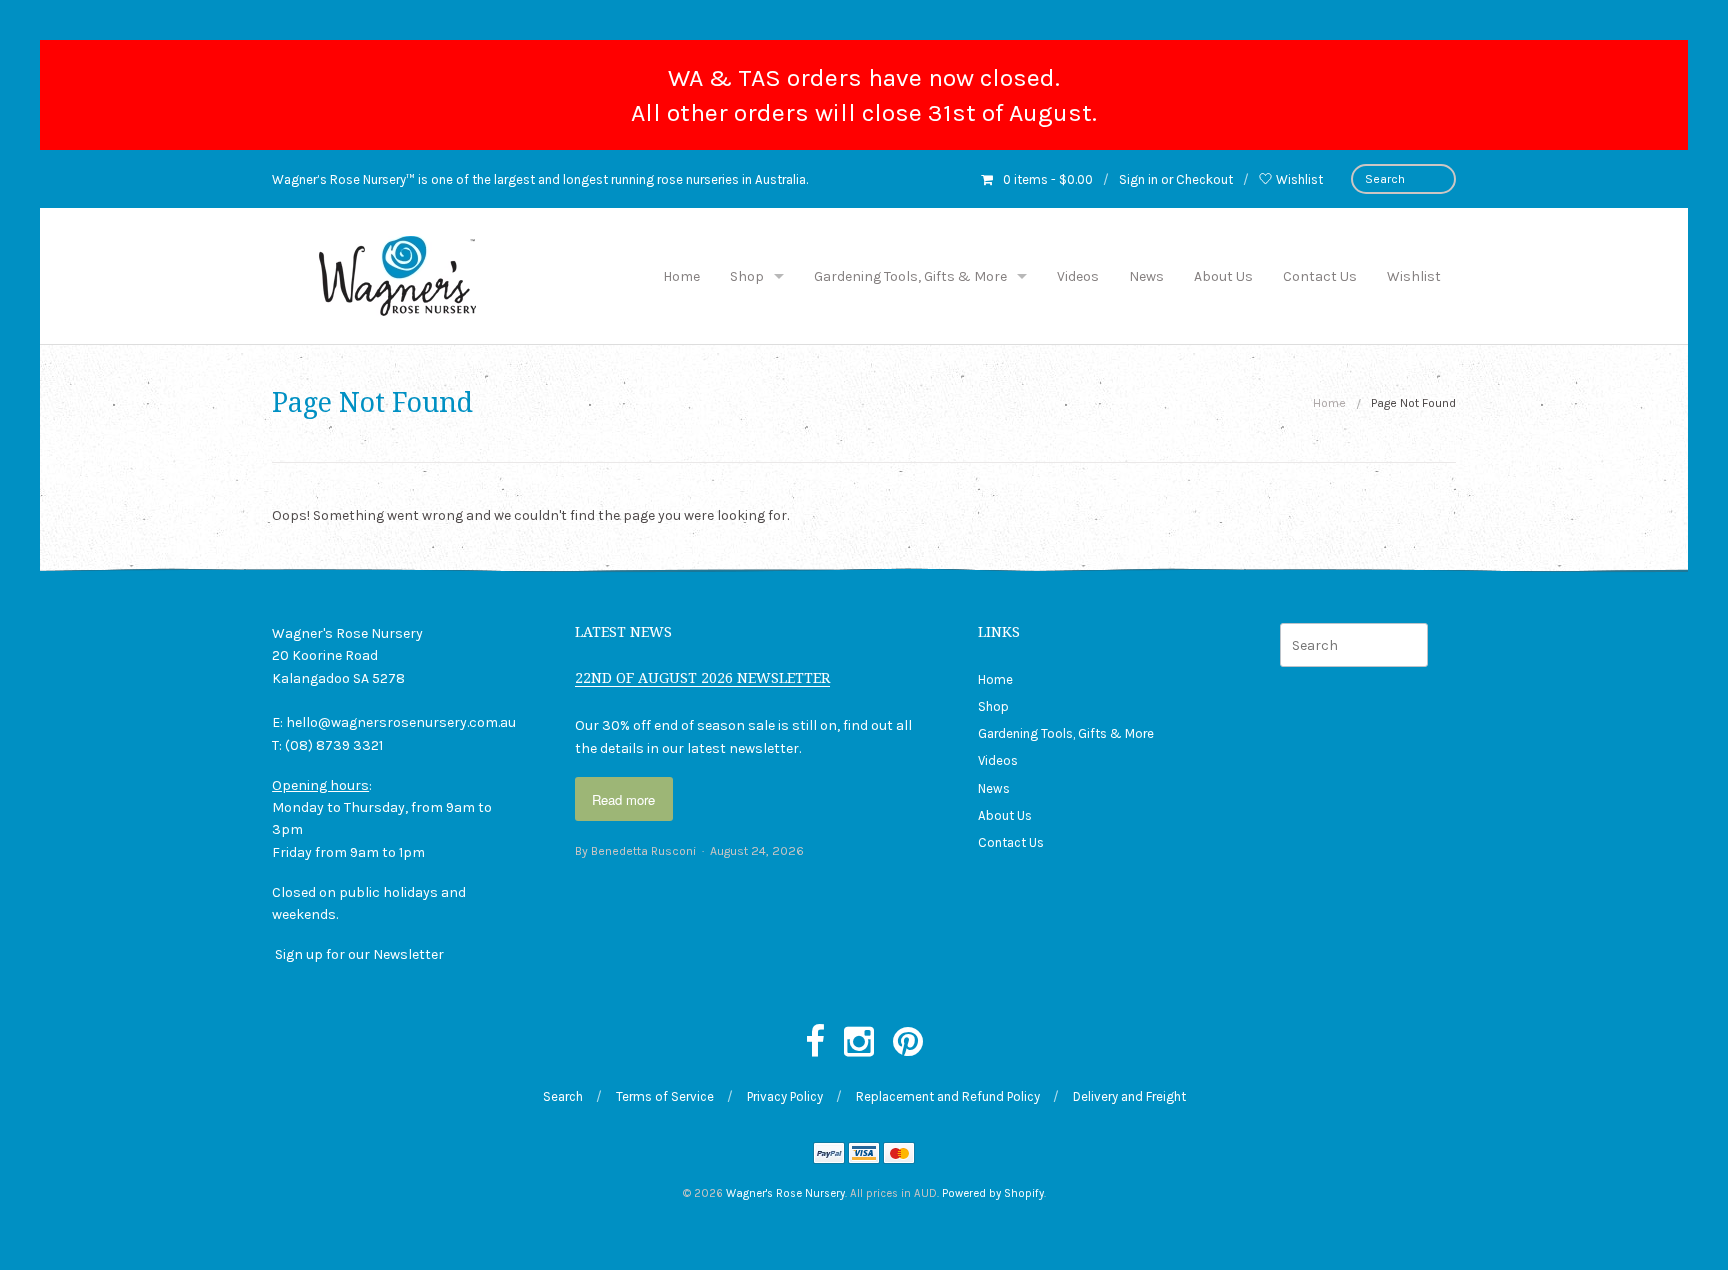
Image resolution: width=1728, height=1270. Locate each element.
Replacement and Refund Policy (948, 1096)
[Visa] (864, 1155)
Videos (1078, 276)
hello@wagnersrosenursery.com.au (401, 722)
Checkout (1204, 179)
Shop (747, 276)
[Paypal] (829, 1155)
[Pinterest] (908, 1043)
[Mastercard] (899, 1155)
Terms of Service (665, 1096)
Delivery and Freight (1129, 1096)
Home (681, 276)
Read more (623, 799)
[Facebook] (815, 1043)
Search (563, 1096)
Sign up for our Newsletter (359, 954)
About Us (1223, 276)
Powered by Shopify (993, 1193)
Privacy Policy (785, 1096)
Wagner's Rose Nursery (785, 1193)
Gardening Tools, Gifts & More (910, 276)
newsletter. (765, 748)
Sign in (1138, 179)
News (1146, 276)
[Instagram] (859, 1043)
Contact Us (1320, 276)
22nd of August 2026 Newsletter (702, 678)
